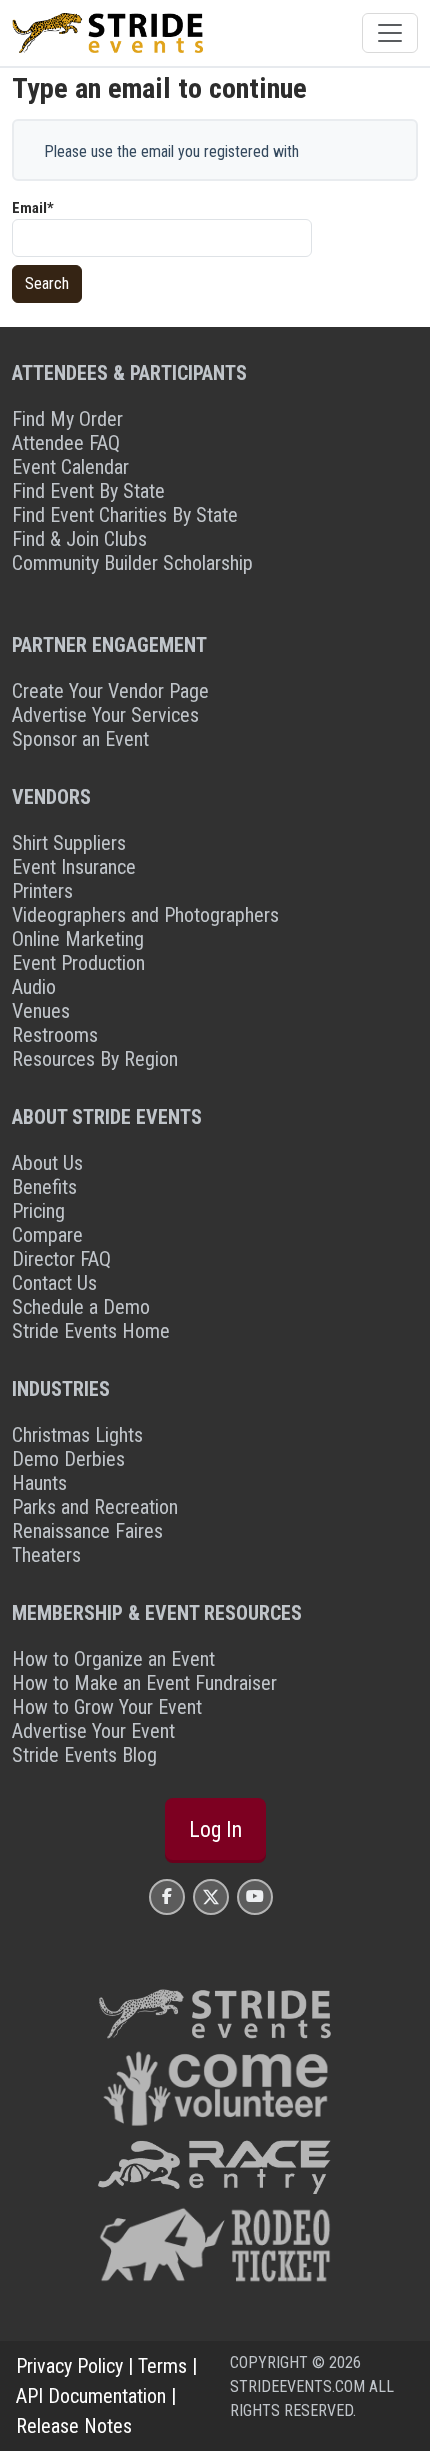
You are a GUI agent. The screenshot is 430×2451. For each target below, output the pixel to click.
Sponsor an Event (80, 739)
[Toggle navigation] (390, 33)
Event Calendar (70, 467)
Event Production (78, 963)
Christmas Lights (77, 1435)
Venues (41, 1011)
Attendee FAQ (66, 443)
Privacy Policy (69, 2366)
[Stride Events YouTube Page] (255, 1896)
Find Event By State (88, 491)
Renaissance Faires (87, 1531)
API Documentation (91, 2396)
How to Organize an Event (113, 1659)
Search (47, 283)
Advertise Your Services (105, 715)
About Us (47, 1163)
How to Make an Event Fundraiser (144, 1683)
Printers (42, 891)
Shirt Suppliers (69, 843)
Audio (34, 987)
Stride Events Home (91, 1331)
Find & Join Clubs (79, 539)
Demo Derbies (68, 1459)
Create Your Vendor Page (110, 691)
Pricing (38, 1211)
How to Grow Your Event (107, 1707)
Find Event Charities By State (125, 515)
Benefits (44, 1187)
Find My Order (67, 419)
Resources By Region (95, 1059)
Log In (215, 1829)
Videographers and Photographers (145, 915)
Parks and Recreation (95, 1507)
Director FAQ (61, 1259)
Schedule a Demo (81, 1307)
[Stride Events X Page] (211, 1896)
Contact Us (54, 1283)
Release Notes (74, 2426)
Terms (162, 2366)
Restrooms (55, 1035)
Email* (33, 208)
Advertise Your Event (93, 1731)
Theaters (46, 1555)
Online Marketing (78, 939)
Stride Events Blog (84, 1755)
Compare (47, 1235)
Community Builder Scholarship (132, 563)
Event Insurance (74, 867)
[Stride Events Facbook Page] (167, 1896)
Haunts (39, 1483)
